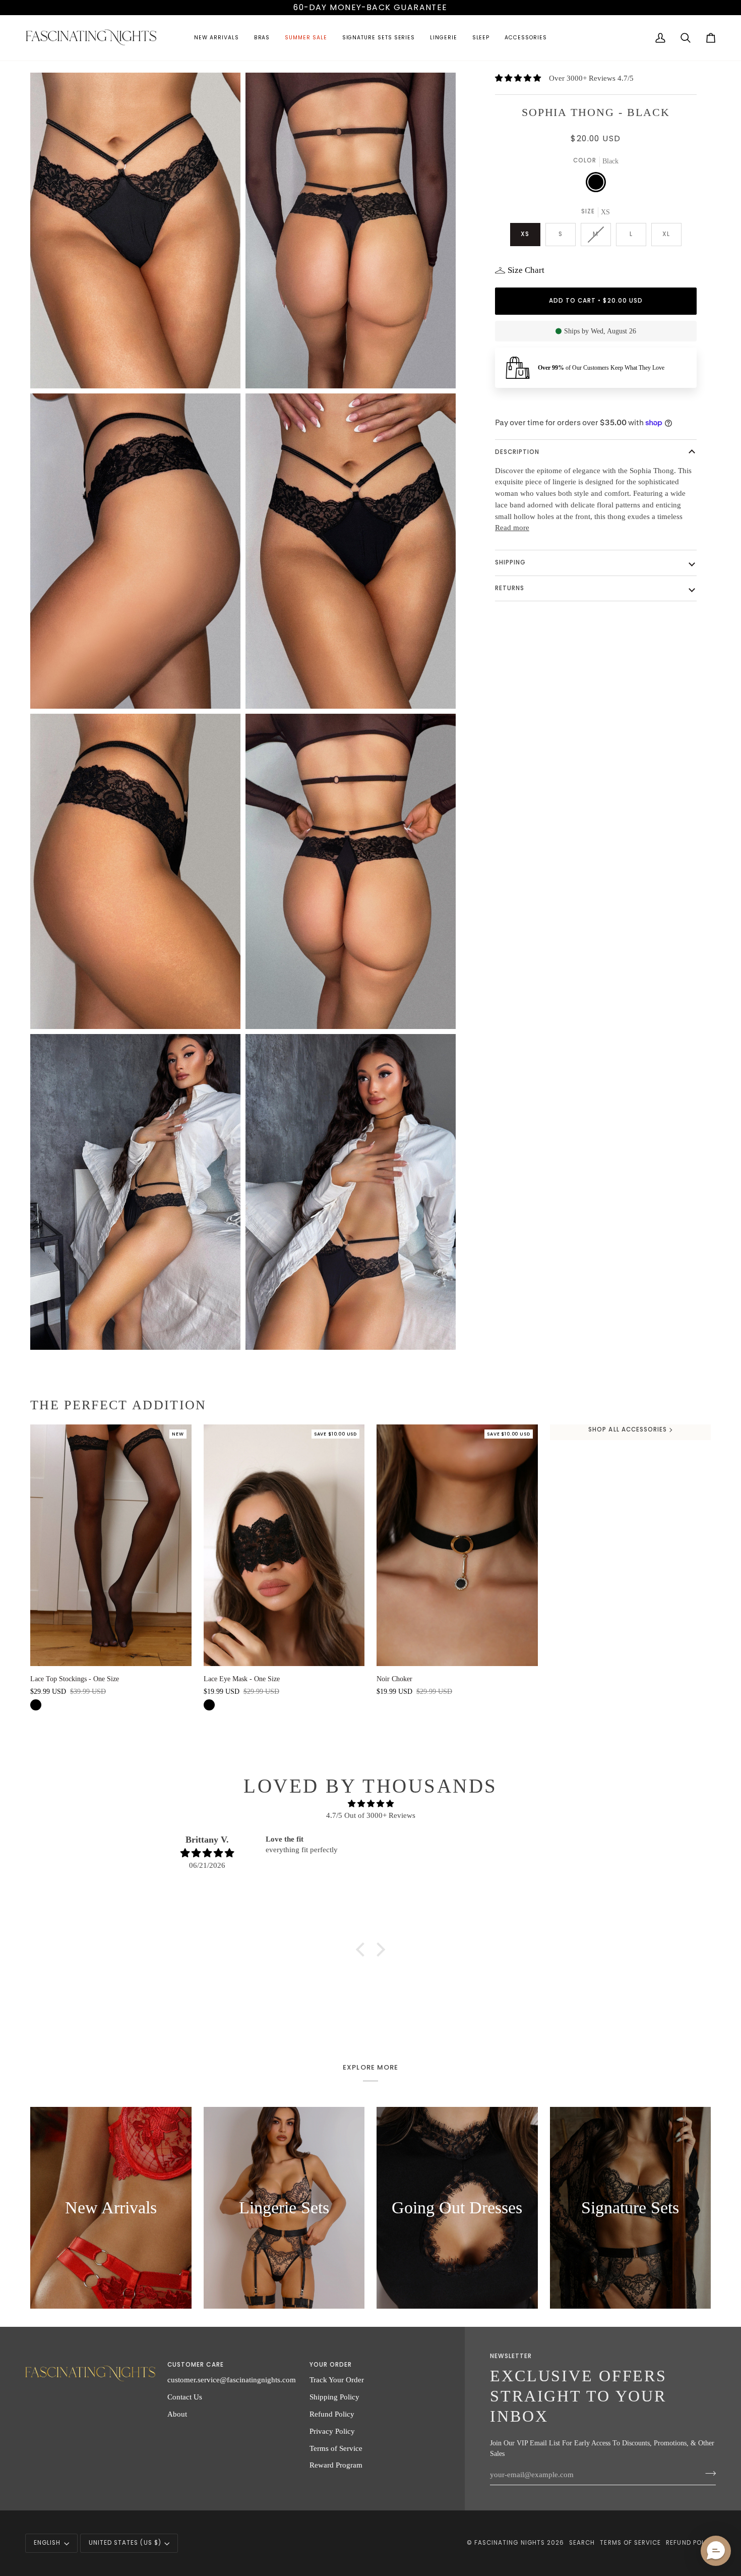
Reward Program (336, 2465)
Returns (510, 588)
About (177, 2414)
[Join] (707, 2473)
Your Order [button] (331, 2365)
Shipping (510, 562)
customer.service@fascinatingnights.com (232, 2380)
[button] (216, 38)
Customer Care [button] (196, 2365)
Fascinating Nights (510, 2543)
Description (517, 452)
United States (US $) (125, 2543)
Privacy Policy (332, 2431)
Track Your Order (337, 2380)
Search (582, 2543)
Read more (512, 528)
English (47, 2543)
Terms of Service (336, 2448)
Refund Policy (332, 2414)
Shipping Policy (334, 2397)
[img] (371, 1804)
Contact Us (185, 2397)
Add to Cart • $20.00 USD (596, 301)
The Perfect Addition (118, 1405)
